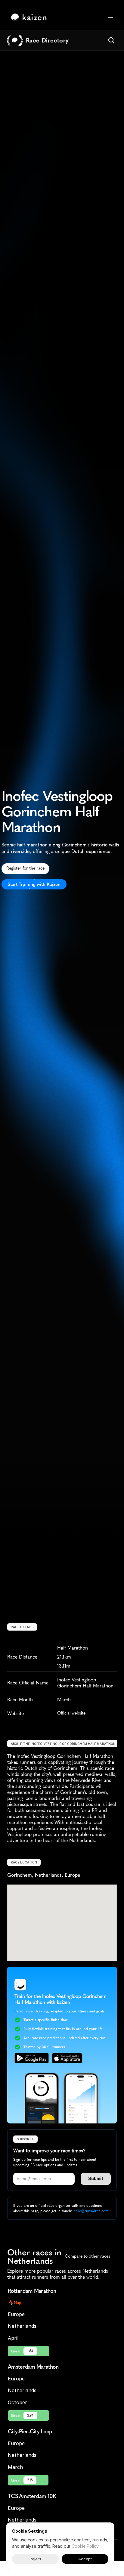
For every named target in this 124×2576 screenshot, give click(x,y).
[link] (30, 17)
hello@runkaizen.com (91, 2211)
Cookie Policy (85, 2546)
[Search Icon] (111, 40)
